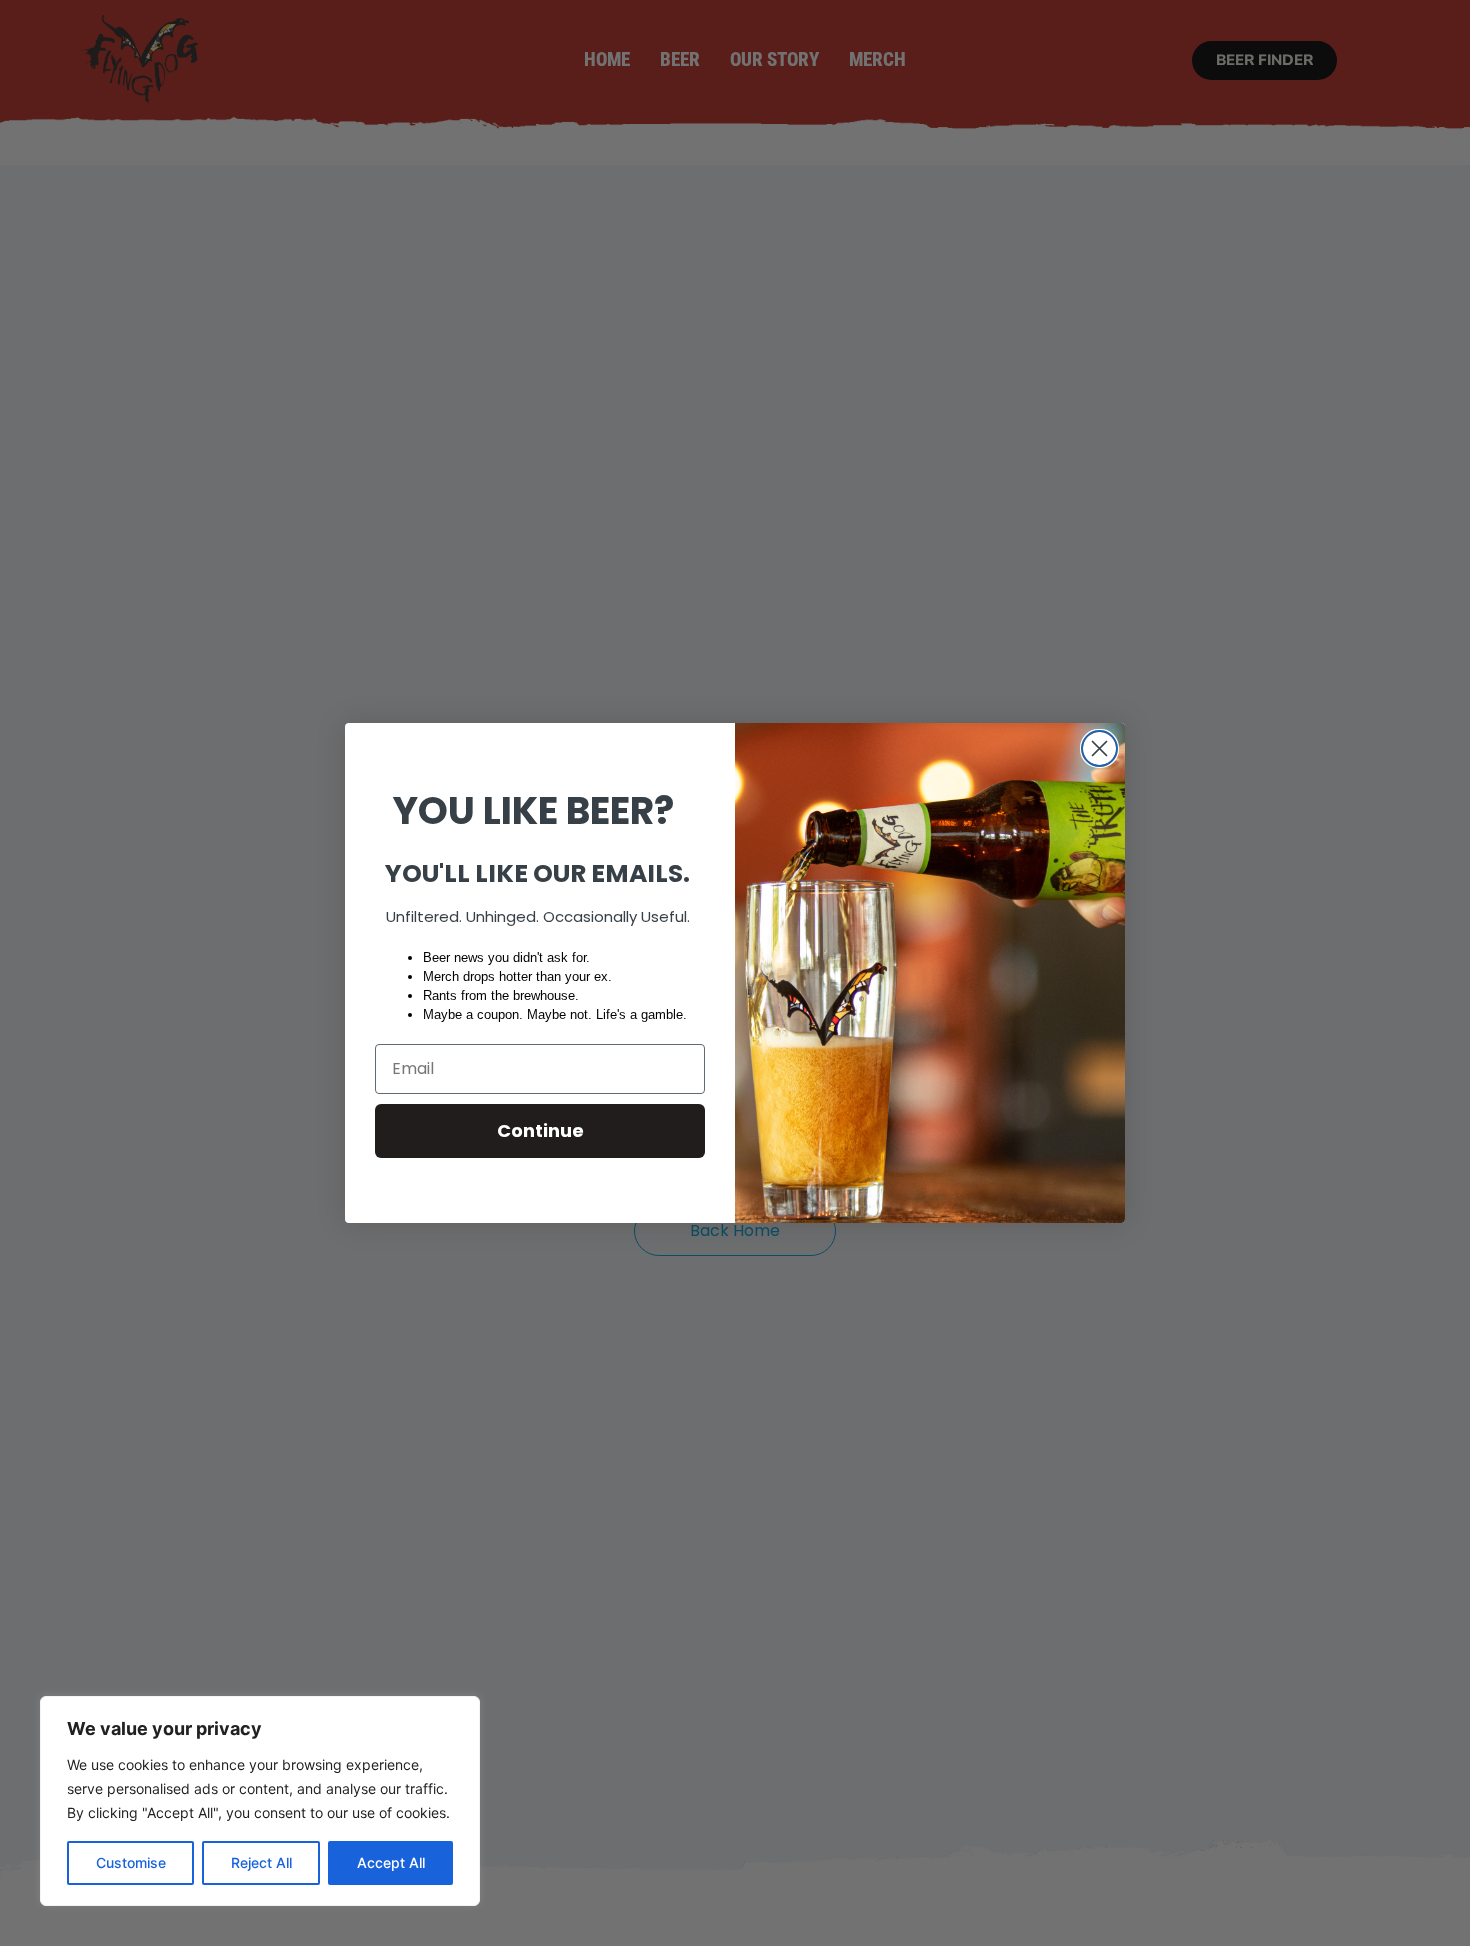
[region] (260, 1801)
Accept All (391, 1862)
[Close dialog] (1099, 748)
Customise (131, 1862)
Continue (540, 1130)
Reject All (261, 1862)
